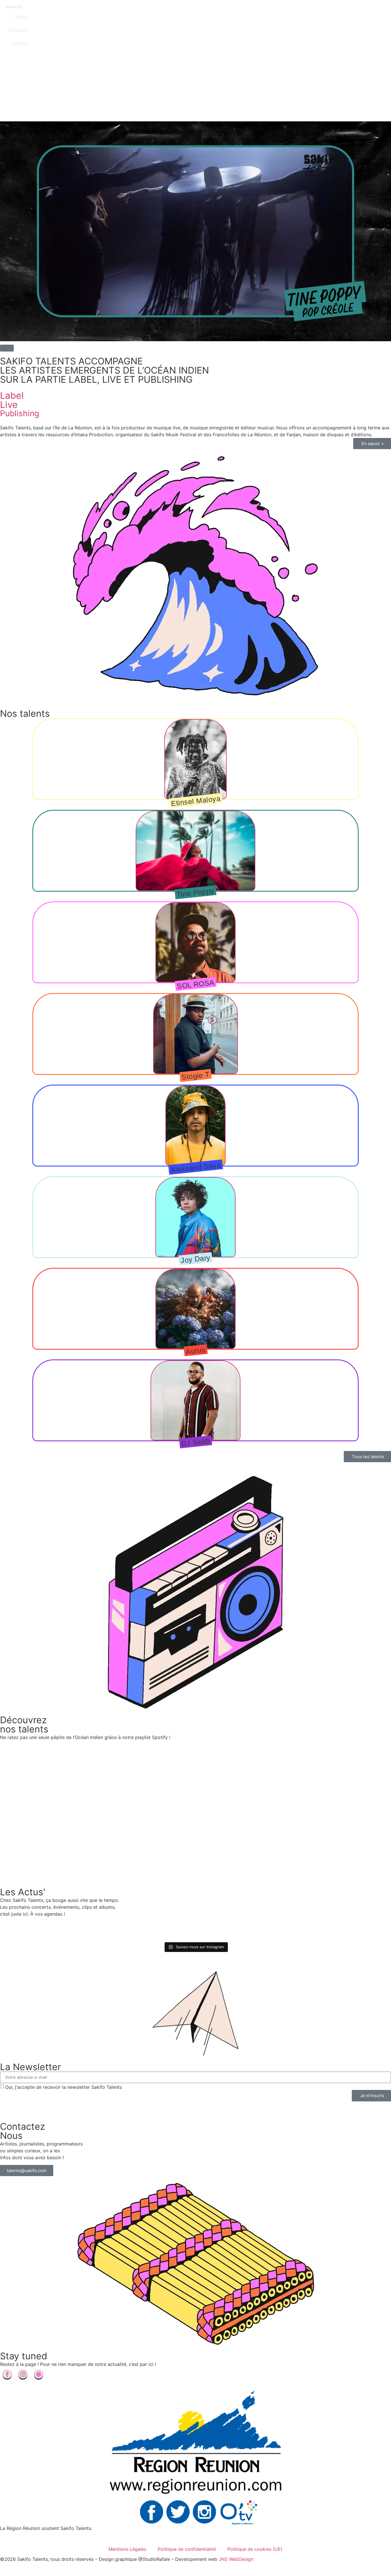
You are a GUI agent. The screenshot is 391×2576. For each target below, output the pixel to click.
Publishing (20, 413)
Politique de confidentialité (187, 2549)
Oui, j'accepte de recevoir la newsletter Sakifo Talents (64, 2087)
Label (12, 395)
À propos (19, 30)
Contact (20, 43)
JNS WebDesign (236, 2559)
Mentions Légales (127, 2549)
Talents (21, 17)
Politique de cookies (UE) (255, 2549)
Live (9, 405)
